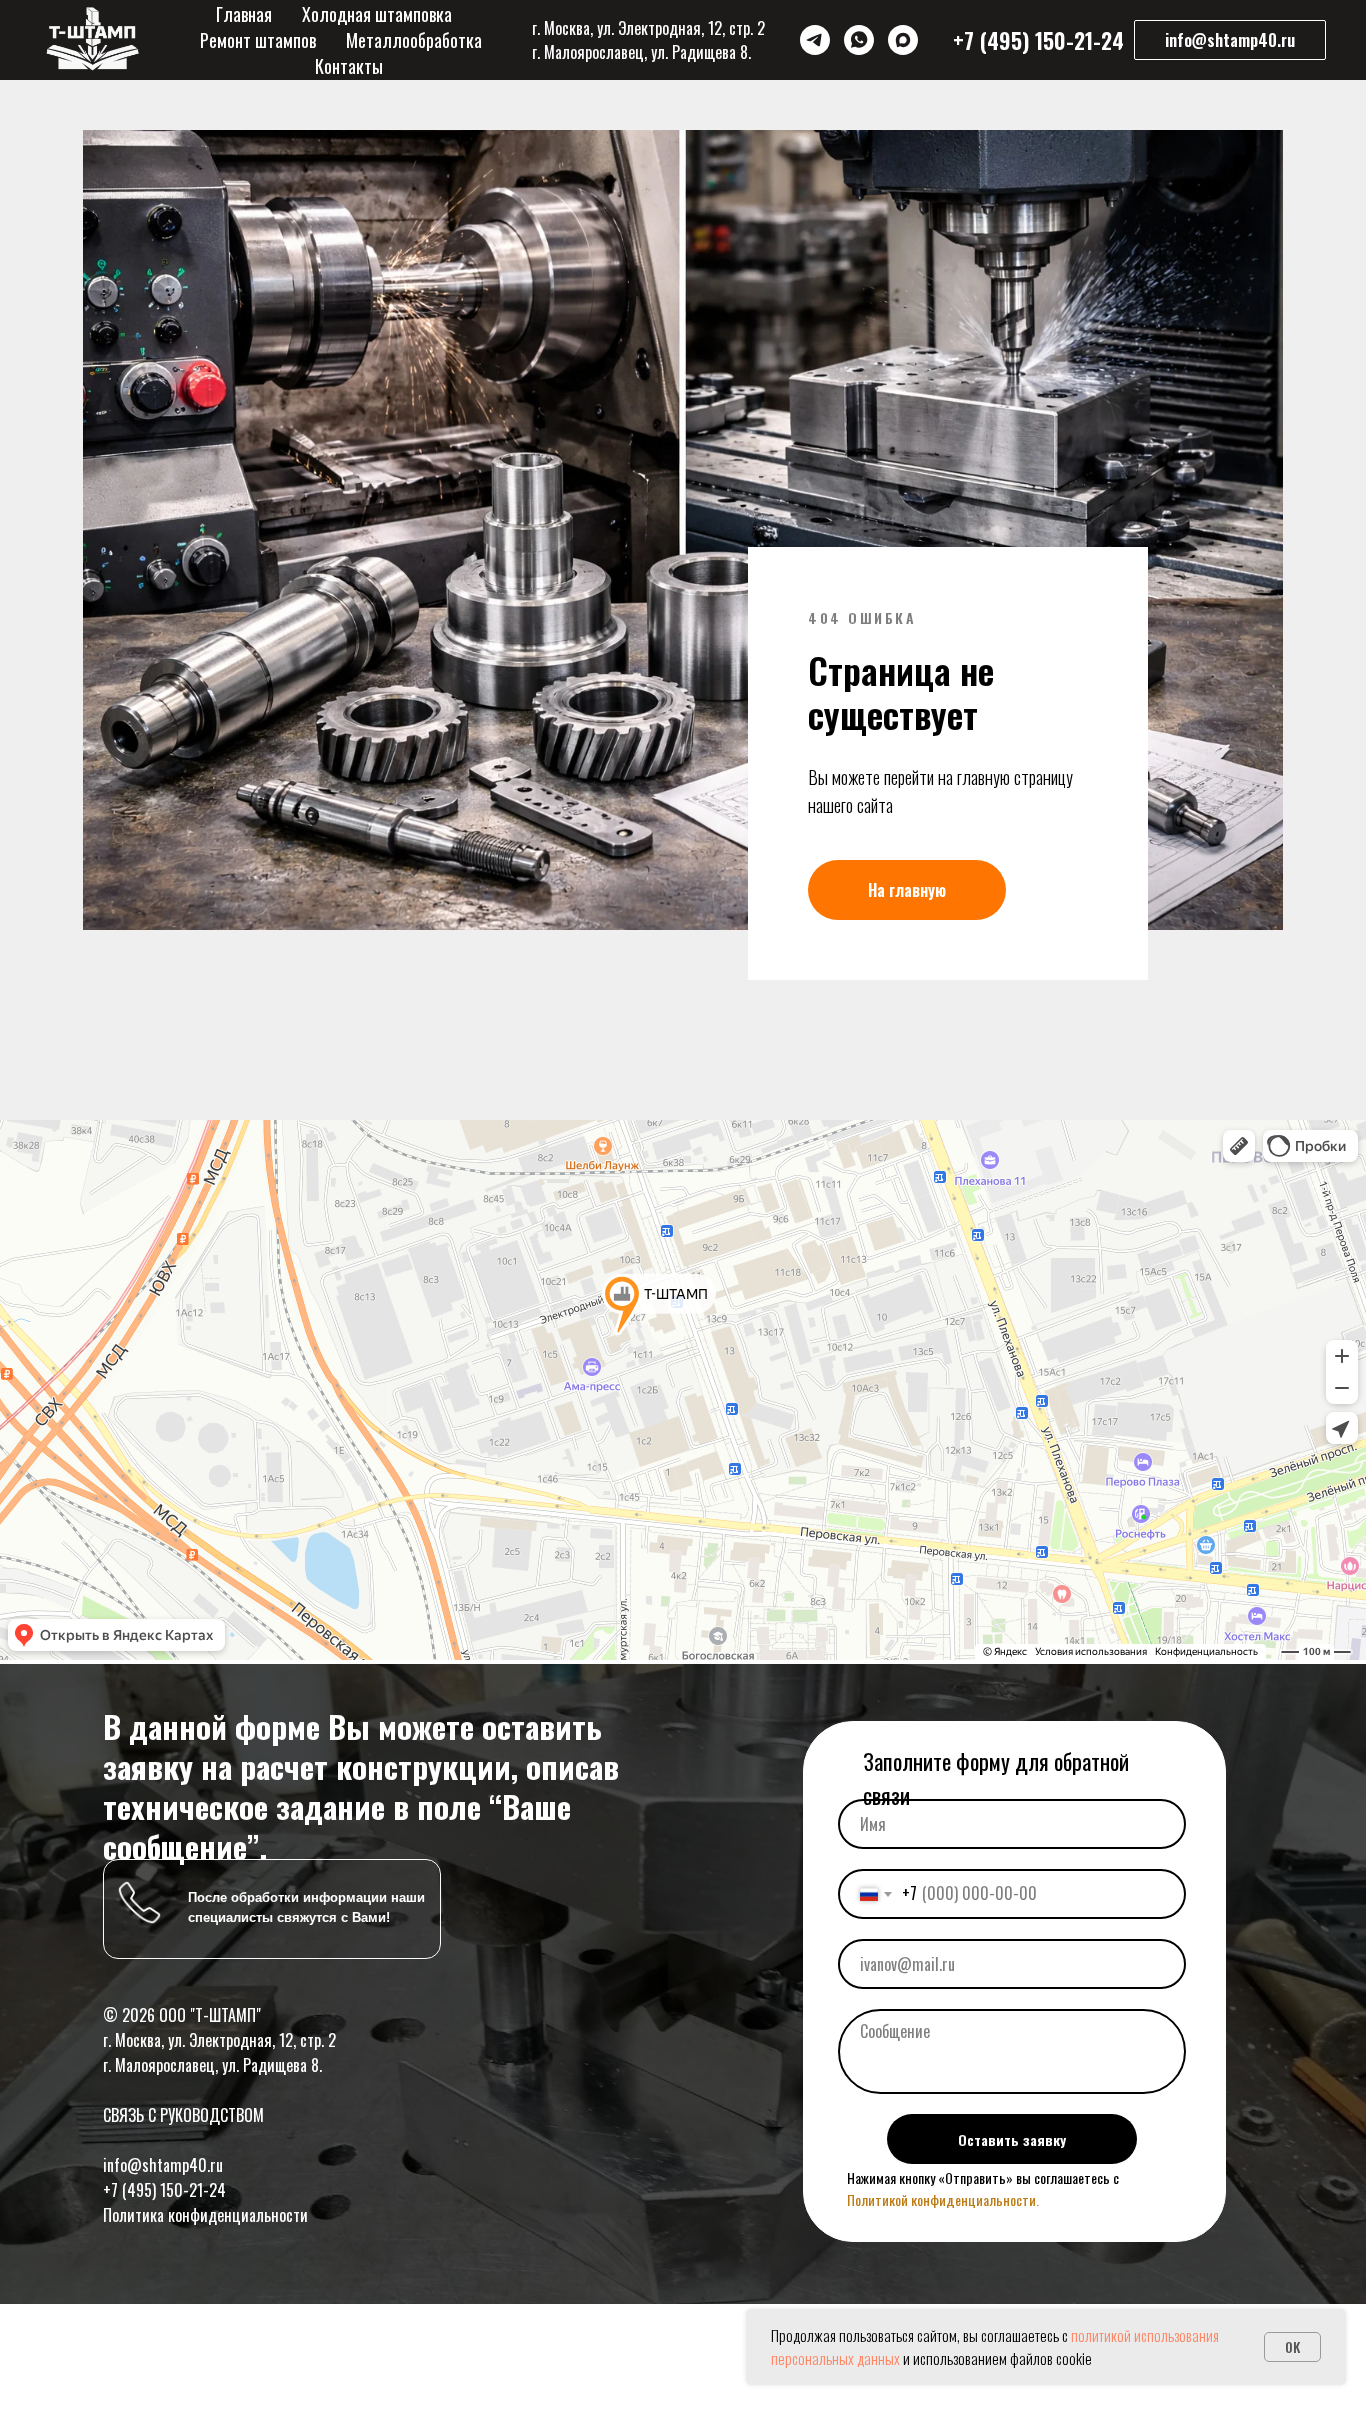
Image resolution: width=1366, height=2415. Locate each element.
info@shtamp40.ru (163, 2165)
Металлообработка (414, 40)
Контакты (349, 66)
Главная (244, 14)
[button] (1230, 40)
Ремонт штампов (258, 40)
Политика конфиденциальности (205, 2215)
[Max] (903, 40)
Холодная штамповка (377, 14)
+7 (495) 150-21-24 (164, 2190)
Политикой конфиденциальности (941, 2199)
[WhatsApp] (859, 40)
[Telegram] (815, 40)
